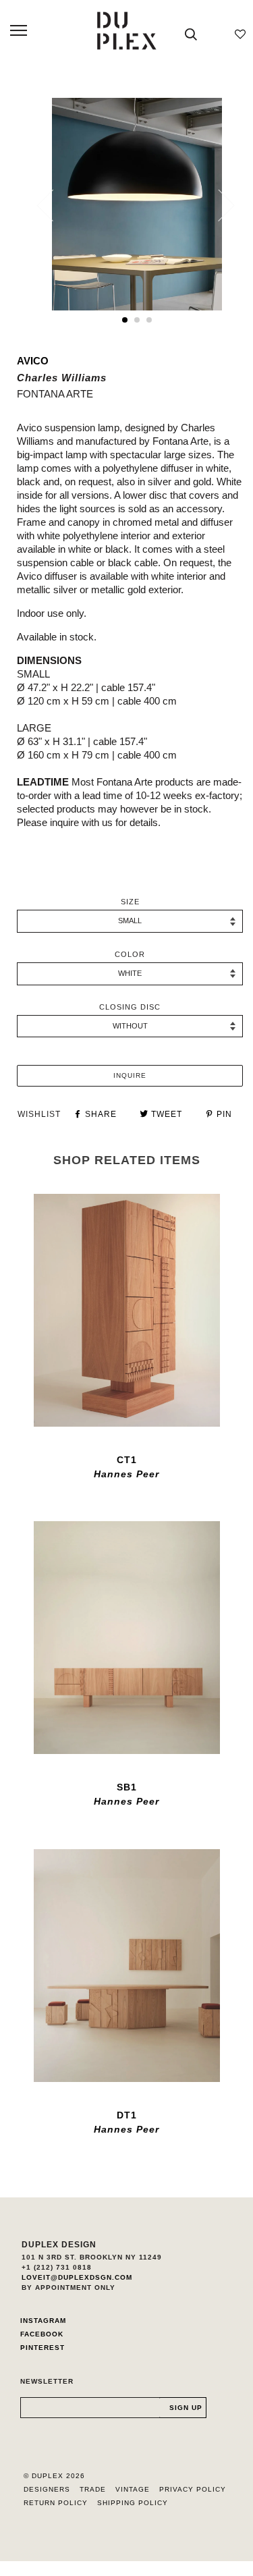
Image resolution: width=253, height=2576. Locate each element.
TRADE (93, 2489)
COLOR (130, 954)
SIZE (130, 902)
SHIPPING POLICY (133, 2503)
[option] (137, 204)
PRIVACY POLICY (193, 2489)
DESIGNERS (47, 2489)
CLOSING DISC (130, 1007)
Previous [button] (53, 205)
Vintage (133, 2489)
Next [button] (218, 205)
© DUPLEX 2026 (54, 2476)
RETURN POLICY (56, 2503)
